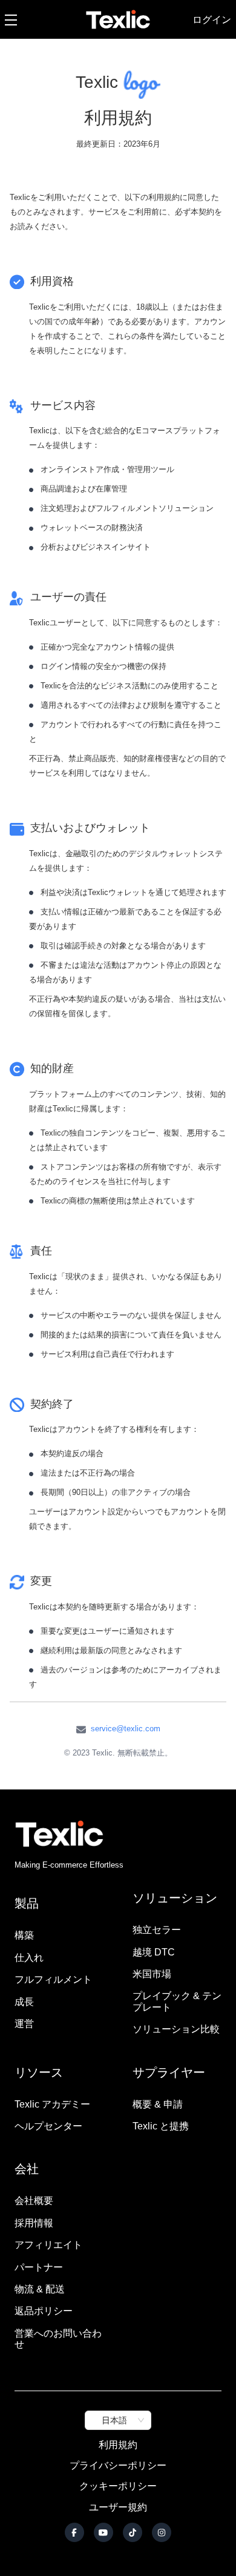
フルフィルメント (53, 1979)
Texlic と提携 (161, 2126)
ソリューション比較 (176, 2029)
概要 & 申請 (158, 2104)
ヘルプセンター (48, 2126)
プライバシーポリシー (118, 2465)
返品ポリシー (44, 2311)
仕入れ (29, 1958)
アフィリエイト (48, 2245)
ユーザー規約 (118, 2507)
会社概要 (34, 2201)
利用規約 (118, 2445)
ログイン (212, 19)
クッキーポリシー (118, 2486)
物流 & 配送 (40, 2289)
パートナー (39, 2267)
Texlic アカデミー (52, 2104)
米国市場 (152, 1974)
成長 (24, 2002)
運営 (24, 2024)
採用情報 (34, 2223)
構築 (24, 1935)
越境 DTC (154, 1952)
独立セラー (157, 1930)
